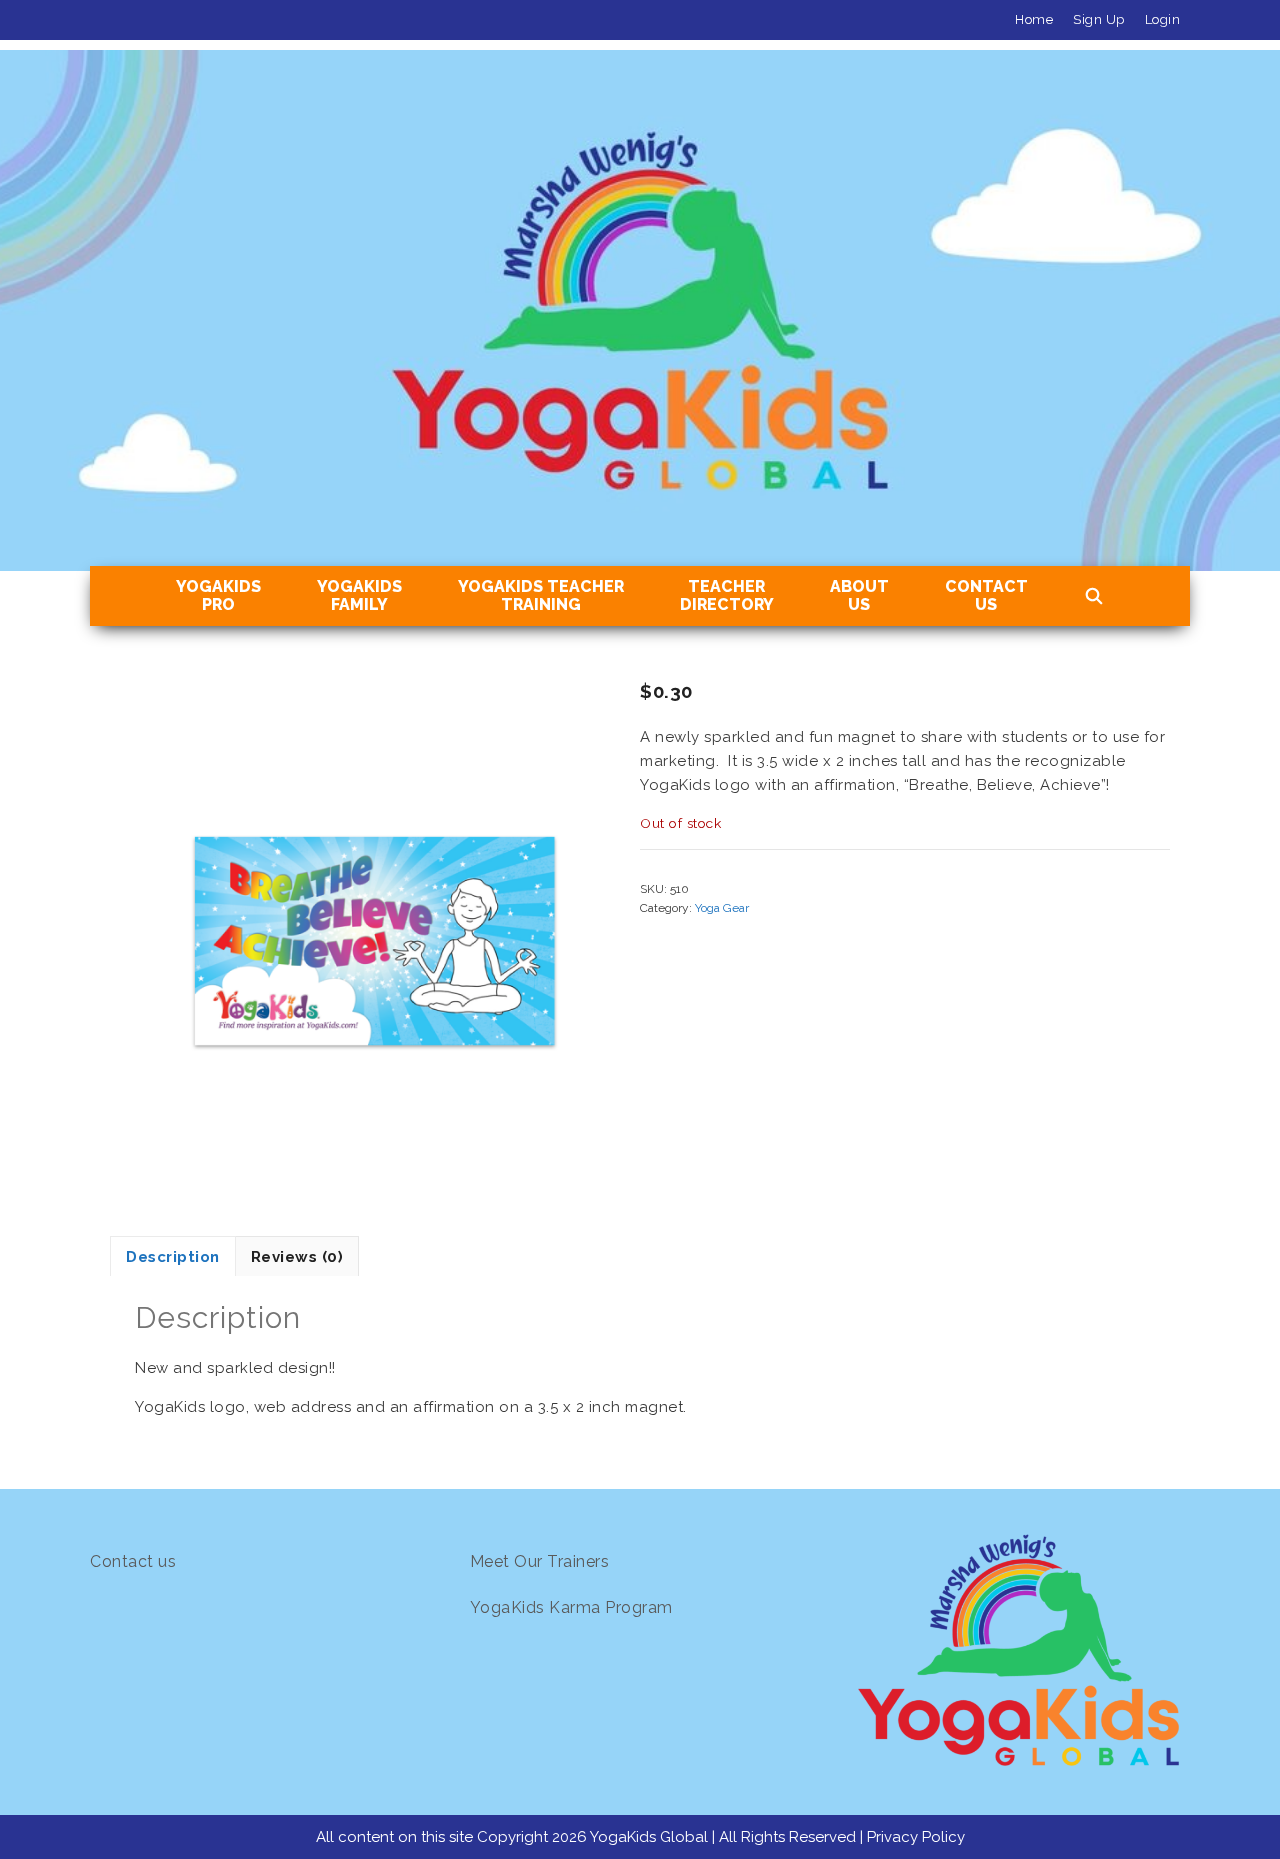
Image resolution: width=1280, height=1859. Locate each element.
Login (1163, 19)
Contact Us (986, 595)
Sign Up (1099, 19)
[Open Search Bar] (1094, 597)
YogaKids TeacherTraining (541, 595)
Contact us (133, 1561)
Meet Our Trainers (540, 1561)
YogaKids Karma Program (571, 1607)
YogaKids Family (359, 595)
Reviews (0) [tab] (297, 1257)
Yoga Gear (722, 908)
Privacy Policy (916, 1837)
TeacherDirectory (727, 595)
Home (1034, 19)
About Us (859, 595)
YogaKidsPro (218, 595)
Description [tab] (173, 1257)
